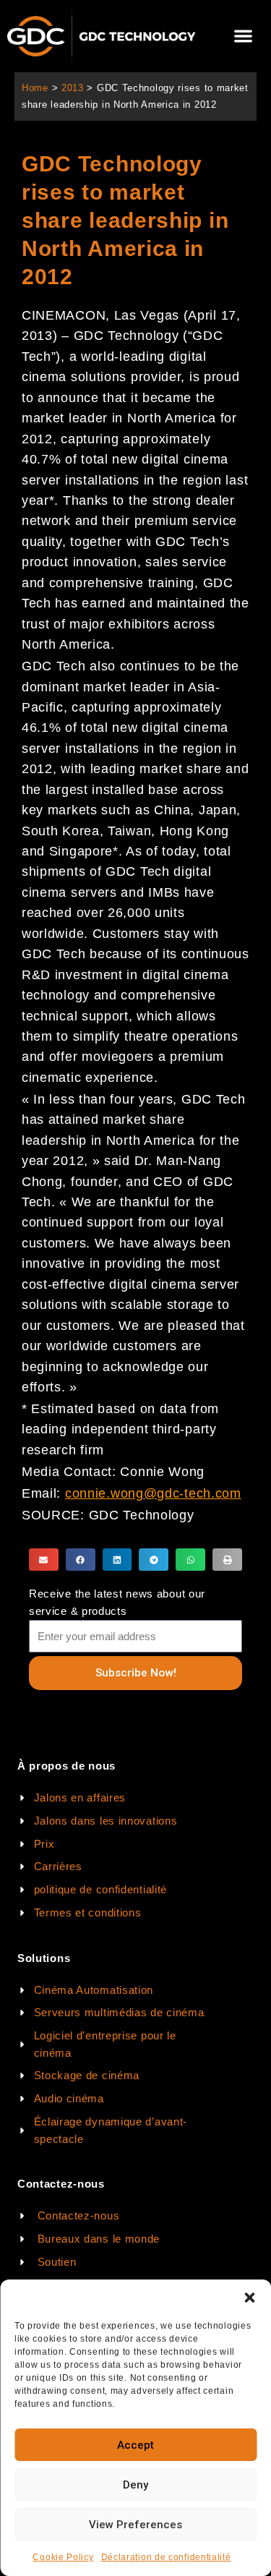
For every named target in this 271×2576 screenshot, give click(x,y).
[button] (249, 2298)
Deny (135, 2485)
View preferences (135, 2525)
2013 (73, 88)
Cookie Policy (63, 2557)
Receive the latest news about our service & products (117, 1602)
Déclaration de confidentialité (166, 2557)
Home (35, 88)
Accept (135, 2445)
